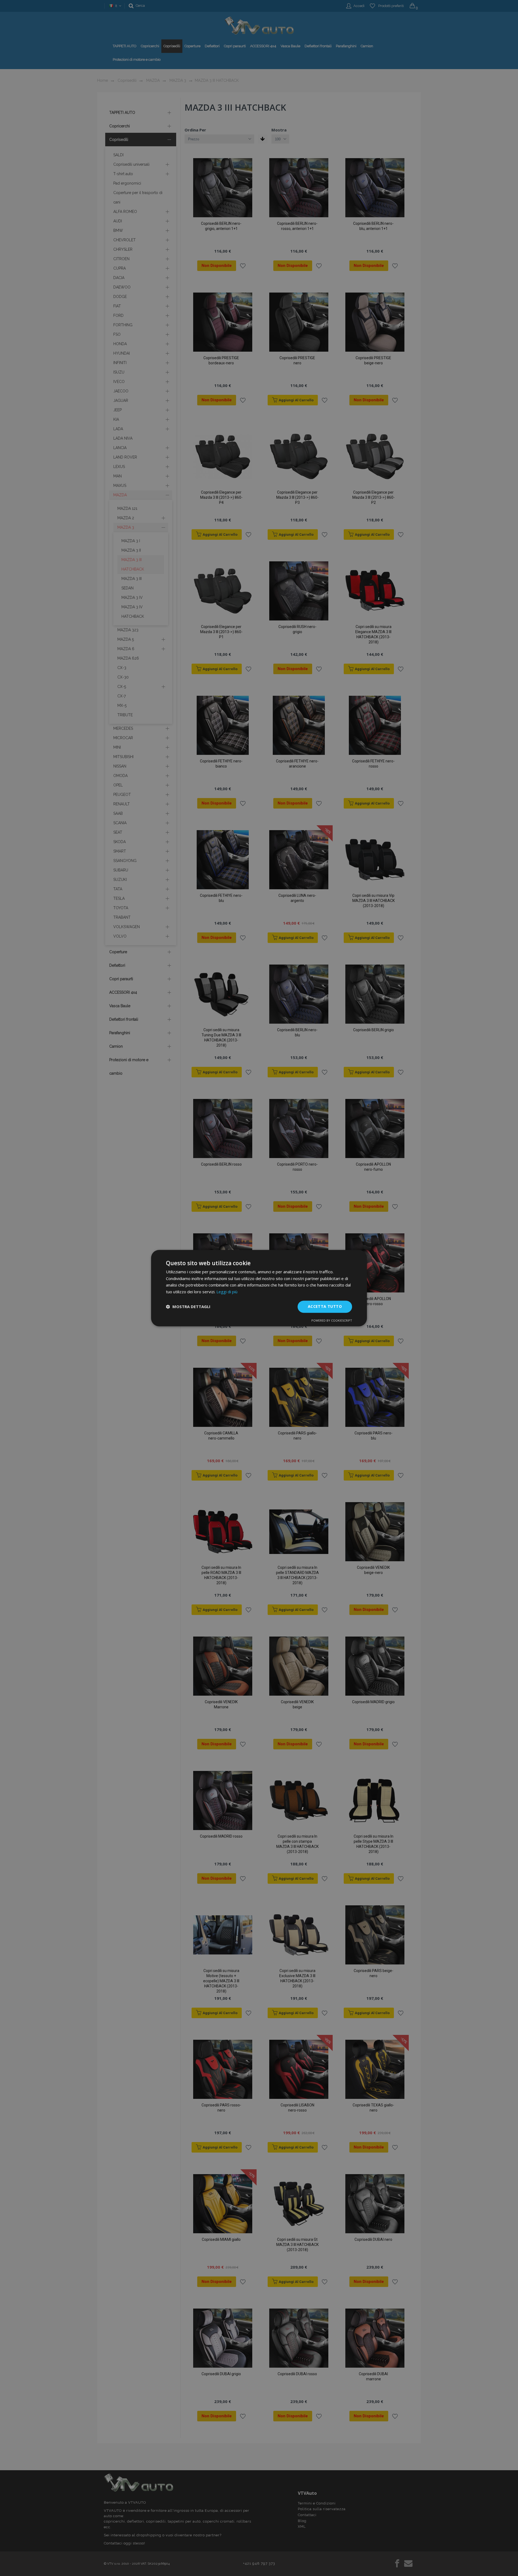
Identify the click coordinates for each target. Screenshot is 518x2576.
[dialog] (259, 1288)
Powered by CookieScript (332, 1320)
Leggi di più (227, 1292)
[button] (188, 1307)
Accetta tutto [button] (325, 1306)
